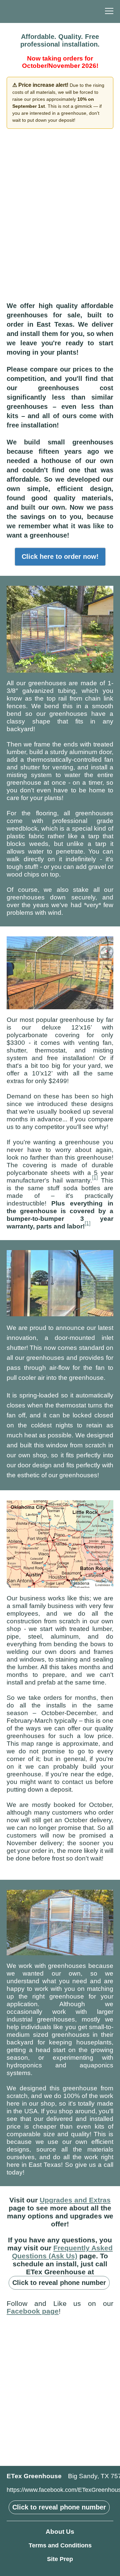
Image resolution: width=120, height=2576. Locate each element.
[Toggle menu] (109, 11)
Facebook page (33, 2311)
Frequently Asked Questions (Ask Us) (62, 2252)
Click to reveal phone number (59, 2283)
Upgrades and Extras (75, 2200)
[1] (95, 1177)
